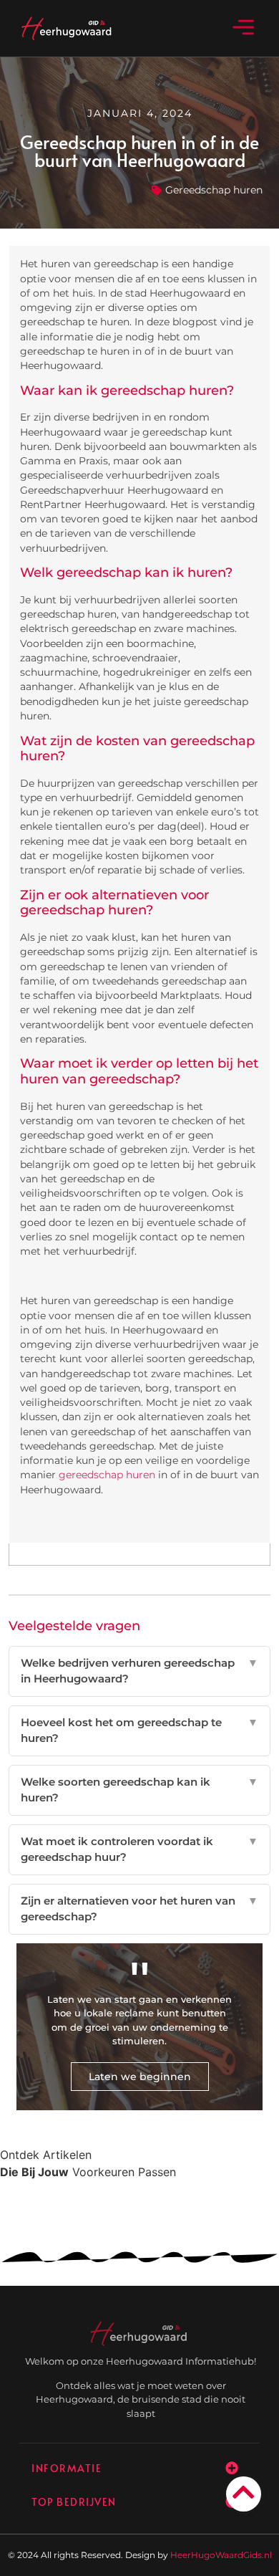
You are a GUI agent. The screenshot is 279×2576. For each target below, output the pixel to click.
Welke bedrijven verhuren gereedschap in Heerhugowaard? (140, 1671)
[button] (244, 28)
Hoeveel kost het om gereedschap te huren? (140, 1730)
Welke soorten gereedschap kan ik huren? (140, 1790)
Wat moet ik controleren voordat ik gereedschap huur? (140, 1849)
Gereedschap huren (214, 190)
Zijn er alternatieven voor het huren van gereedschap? (140, 1909)
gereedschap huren (107, 1475)
